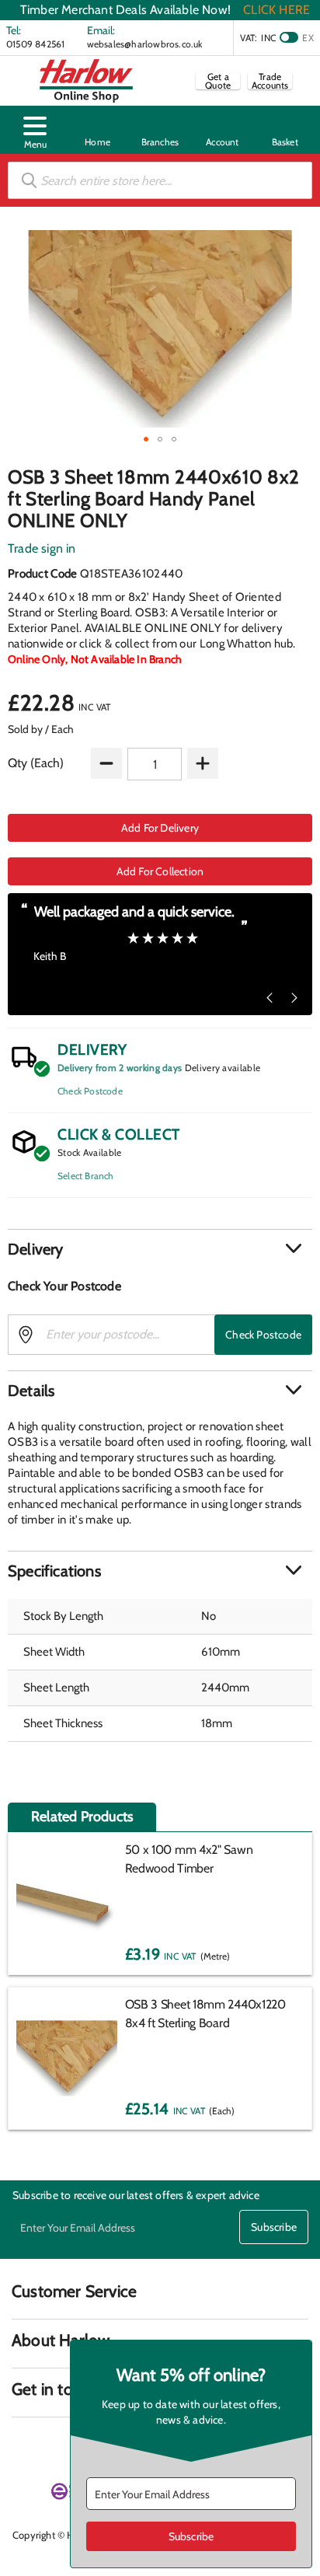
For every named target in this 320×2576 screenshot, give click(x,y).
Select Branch (86, 1176)
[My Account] (222, 130)
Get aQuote (218, 81)
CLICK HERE (277, 10)
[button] (35, 130)
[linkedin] (50, 2447)
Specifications (54, 1571)
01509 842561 (35, 44)
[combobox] (160, 180)
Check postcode (263, 1335)
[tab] (160, 1249)
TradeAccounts (270, 81)
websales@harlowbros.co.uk (145, 44)
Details (31, 1391)
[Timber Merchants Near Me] (97, 130)
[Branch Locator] (160, 130)
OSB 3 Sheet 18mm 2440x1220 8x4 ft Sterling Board (205, 2014)
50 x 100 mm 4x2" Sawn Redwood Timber (189, 1859)
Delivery (36, 1249)
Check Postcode (90, 1091)
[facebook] (23, 2447)
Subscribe (274, 2227)
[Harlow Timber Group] (86, 81)
